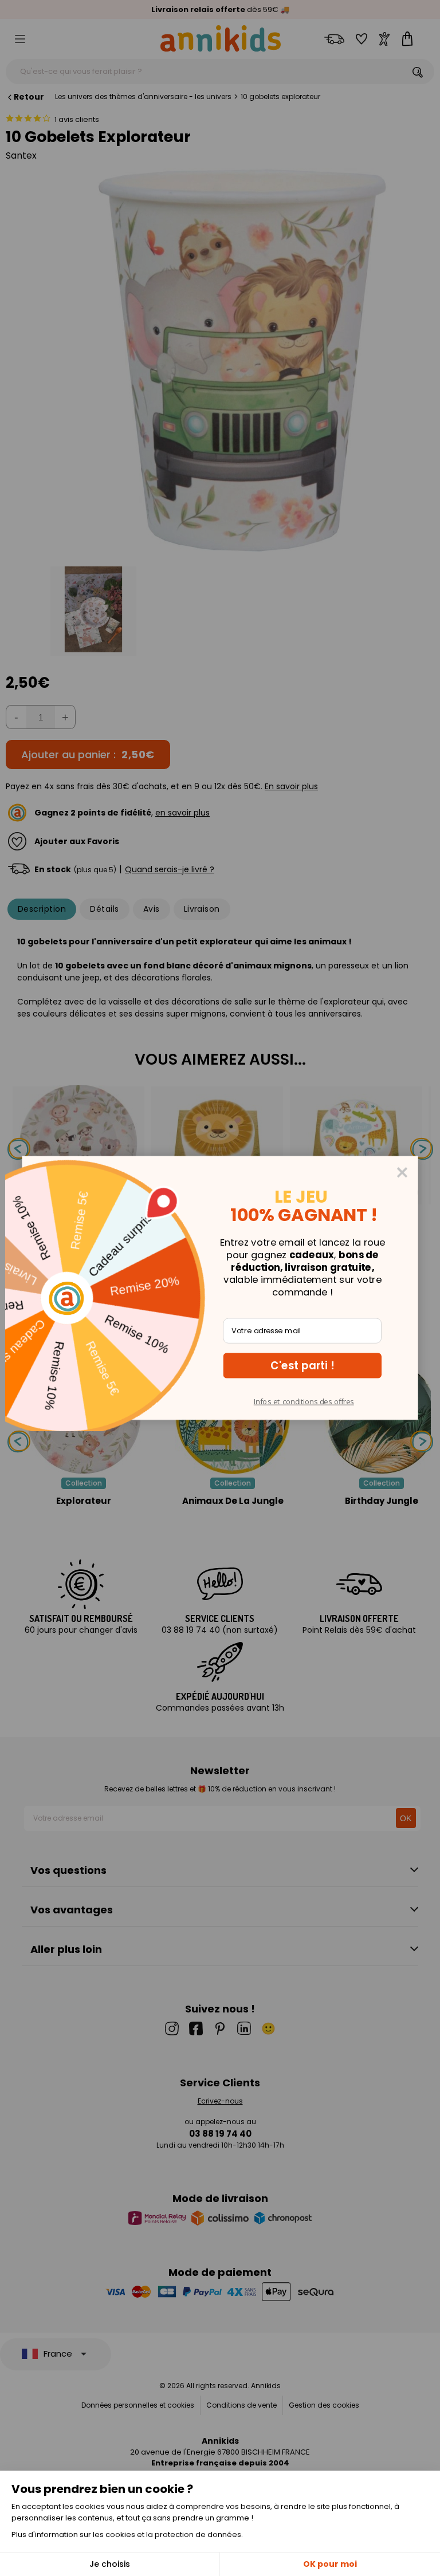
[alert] (220, 1288)
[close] (402, 1172)
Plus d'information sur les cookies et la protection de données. (127, 2534)
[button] (302, 1365)
